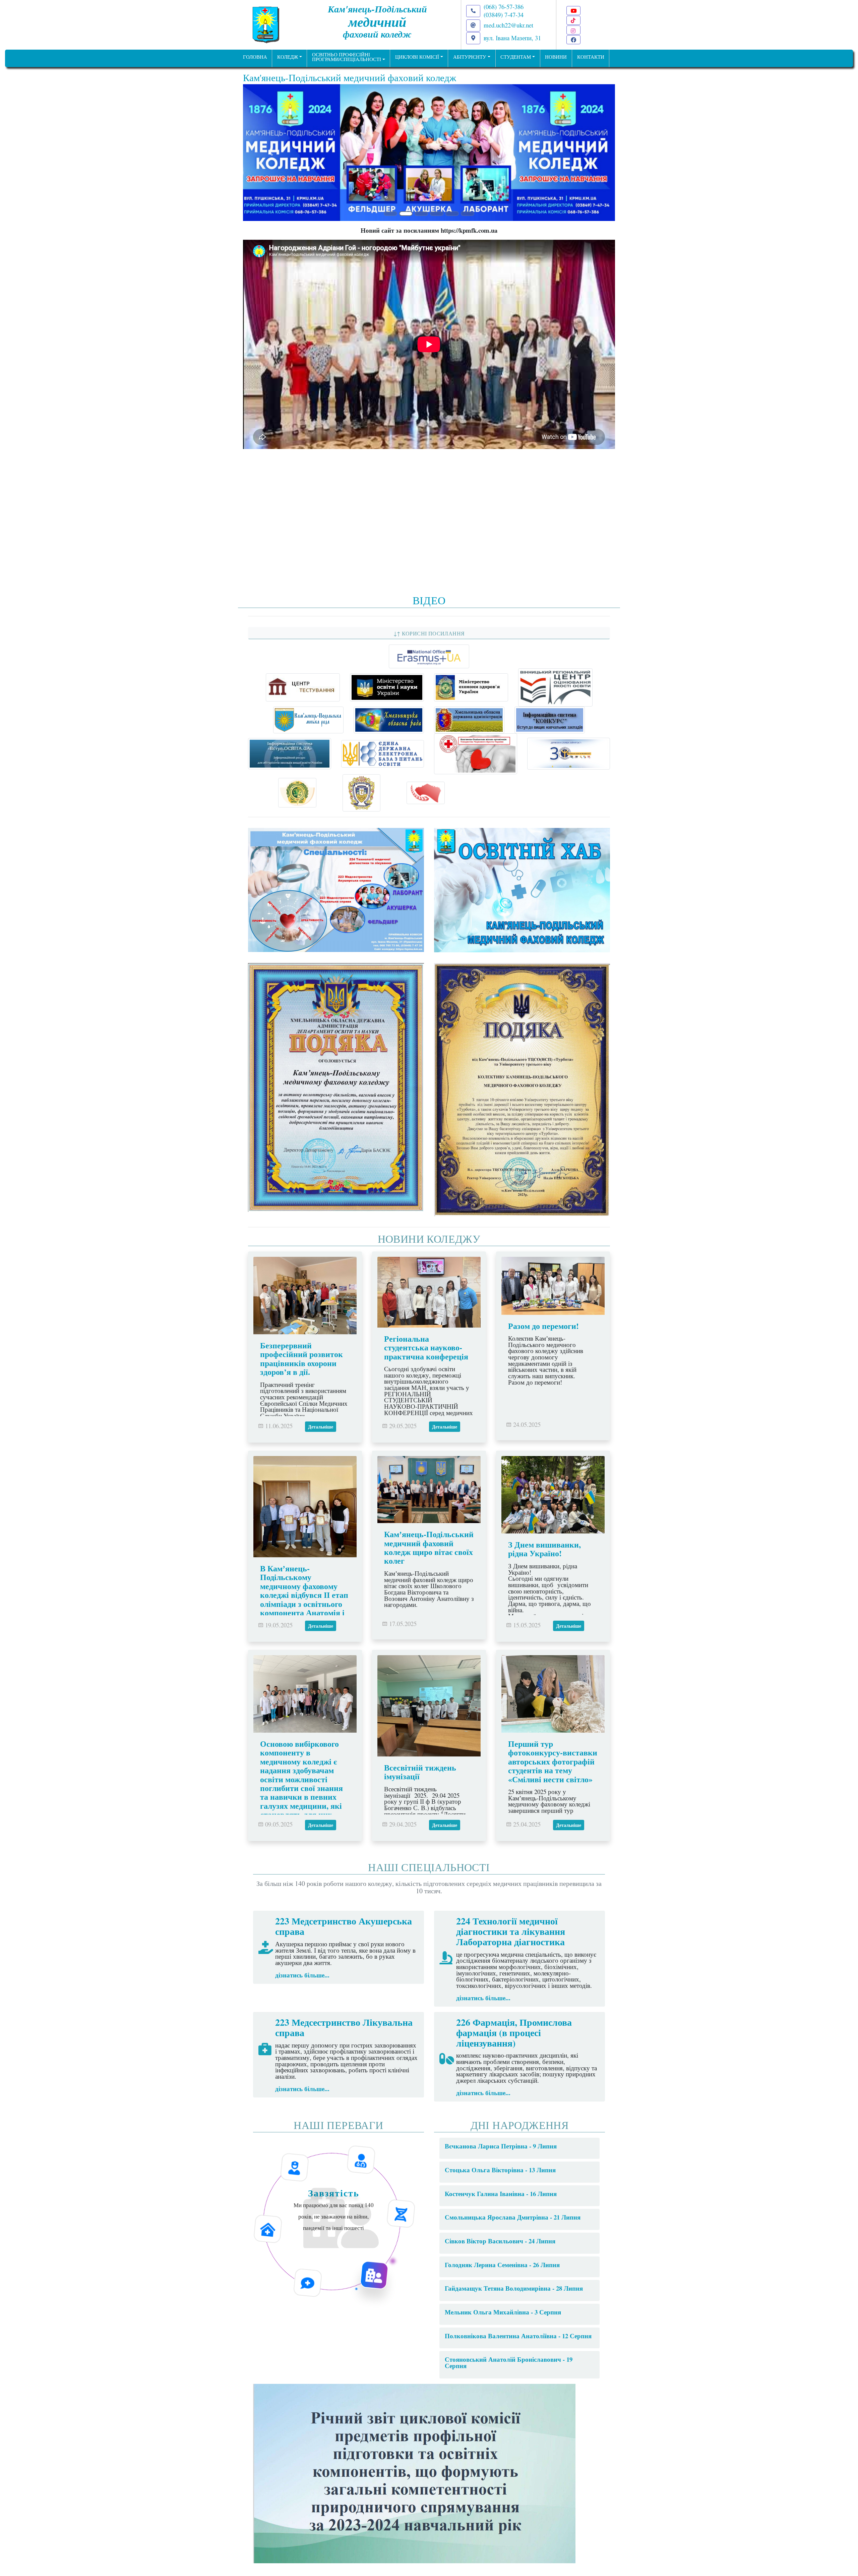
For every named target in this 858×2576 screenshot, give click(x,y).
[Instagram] (573, 30)
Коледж (288, 57)
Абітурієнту (470, 57)
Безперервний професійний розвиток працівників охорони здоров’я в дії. (301, 1358)
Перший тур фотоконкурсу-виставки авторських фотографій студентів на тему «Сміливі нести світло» (553, 1761)
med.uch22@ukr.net (508, 25)
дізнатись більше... (302, 1975)
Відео (429, 600)
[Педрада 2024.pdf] (414, 2472)
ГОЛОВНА (255, 57)
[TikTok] (573, 20)
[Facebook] (573, 40)
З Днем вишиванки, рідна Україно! (544, 1549)
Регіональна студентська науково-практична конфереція (426, 1347)
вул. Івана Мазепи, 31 (512, 38)
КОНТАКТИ (591, 57)
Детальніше (321, 1427)
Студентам (516, 57)
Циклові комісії (417, 57)
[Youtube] (573, 11)
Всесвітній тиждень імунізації (420, 1772)
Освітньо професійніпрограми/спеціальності (347, 57)
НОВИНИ (556, 57)
